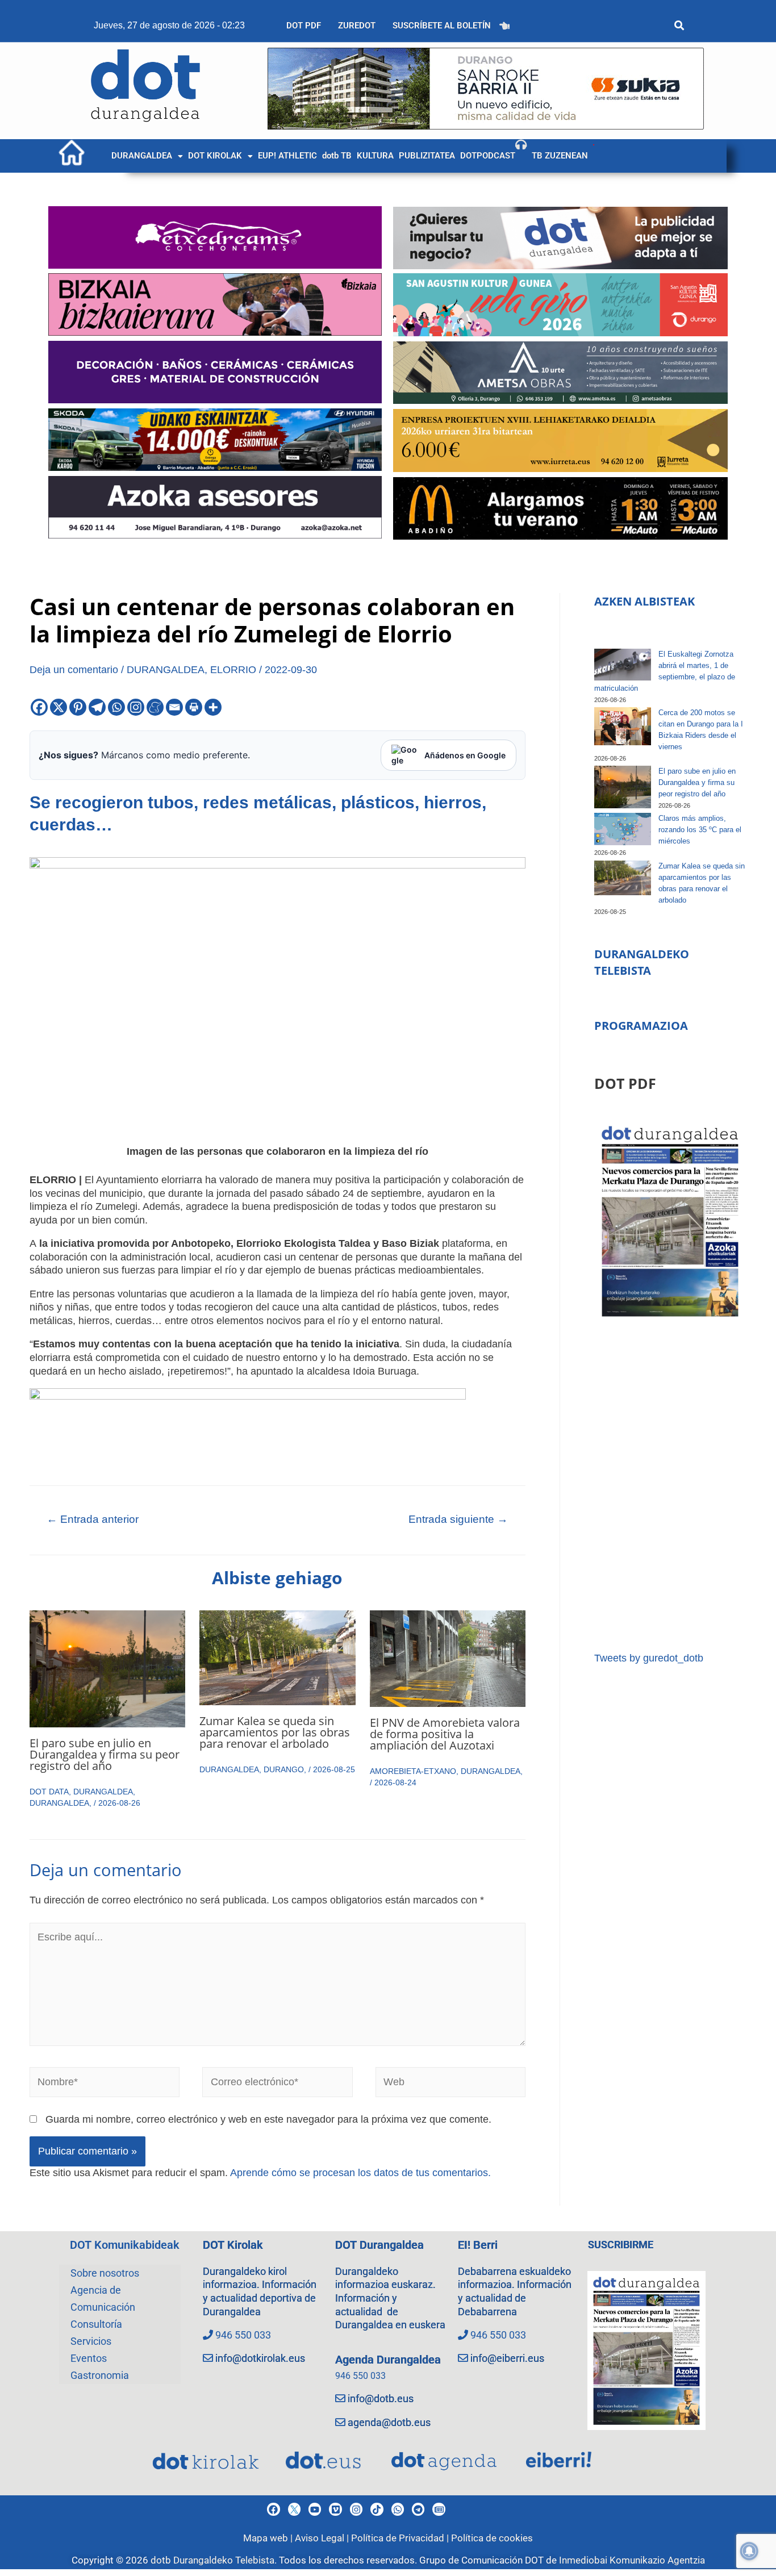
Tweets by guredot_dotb (649, 1658)
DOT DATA (49, 1792)
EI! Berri (478, 2245)
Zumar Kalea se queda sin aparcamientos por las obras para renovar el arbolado (275, 1732)
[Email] (174, 707)
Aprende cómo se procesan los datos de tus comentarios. (360, 2173)
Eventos (89, 2358)
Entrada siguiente (458, 1519)
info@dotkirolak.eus (260, 2358)
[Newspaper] (439, 2509)
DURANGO (284, 1769)
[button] (147, 156)
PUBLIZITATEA (427, 156)
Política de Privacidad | (401, 2538)
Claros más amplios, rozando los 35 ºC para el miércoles (700, 830)
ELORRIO (233, 670)
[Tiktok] (377, 2509)
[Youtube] (315, 2509)
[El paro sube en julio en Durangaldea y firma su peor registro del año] (623, 787)
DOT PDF (304, 26)
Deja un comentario (74, 670)
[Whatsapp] (116, 707)
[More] (213, 707)
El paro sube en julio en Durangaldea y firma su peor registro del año (105, 1754)
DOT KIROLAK (215, 156)
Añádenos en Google (465, 755)
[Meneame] (155, 707)
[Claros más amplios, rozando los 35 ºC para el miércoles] (623, 829)
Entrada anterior (93, 1519)
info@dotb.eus (381, 2398)
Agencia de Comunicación (103, 2299)
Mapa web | (269, 2538)
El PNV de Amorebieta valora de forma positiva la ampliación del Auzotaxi (445, 1734)
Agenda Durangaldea (388, 2360)
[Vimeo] (335, 2509)
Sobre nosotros (105, 2273)
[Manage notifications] (749, 2551)
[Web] (451, 2084)
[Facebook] (39, 707)
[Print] (194, 707)
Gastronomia (100, 2375)
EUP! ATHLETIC (287, 156)
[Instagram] (136, 707)
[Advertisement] (670, 1486)
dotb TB (337, 156)
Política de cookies (492, 2538)
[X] (59, 707)
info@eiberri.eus (507, 2358)
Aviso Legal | (323, 2538)
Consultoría (96, 2324)
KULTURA (375, 156)
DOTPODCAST (488, 156)
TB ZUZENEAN (560, 156)
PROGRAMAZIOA (641, 1026)
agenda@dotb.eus (389, 2422)
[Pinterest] (78, 707)
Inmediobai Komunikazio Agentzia (632, 2560)
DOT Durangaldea (379, 2245)
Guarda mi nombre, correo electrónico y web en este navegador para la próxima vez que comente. (268, 2119)
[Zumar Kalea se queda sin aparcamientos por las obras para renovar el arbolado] (623, 878)
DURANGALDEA (142, 156)
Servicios (91, 2341)
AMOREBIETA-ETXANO (413, 1771)
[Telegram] (97, 707)
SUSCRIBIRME (621, 2245)
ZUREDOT (357, 26)
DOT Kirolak (233, 2245)
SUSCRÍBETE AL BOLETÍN (442, 26)
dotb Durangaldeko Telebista (212, 2560)
